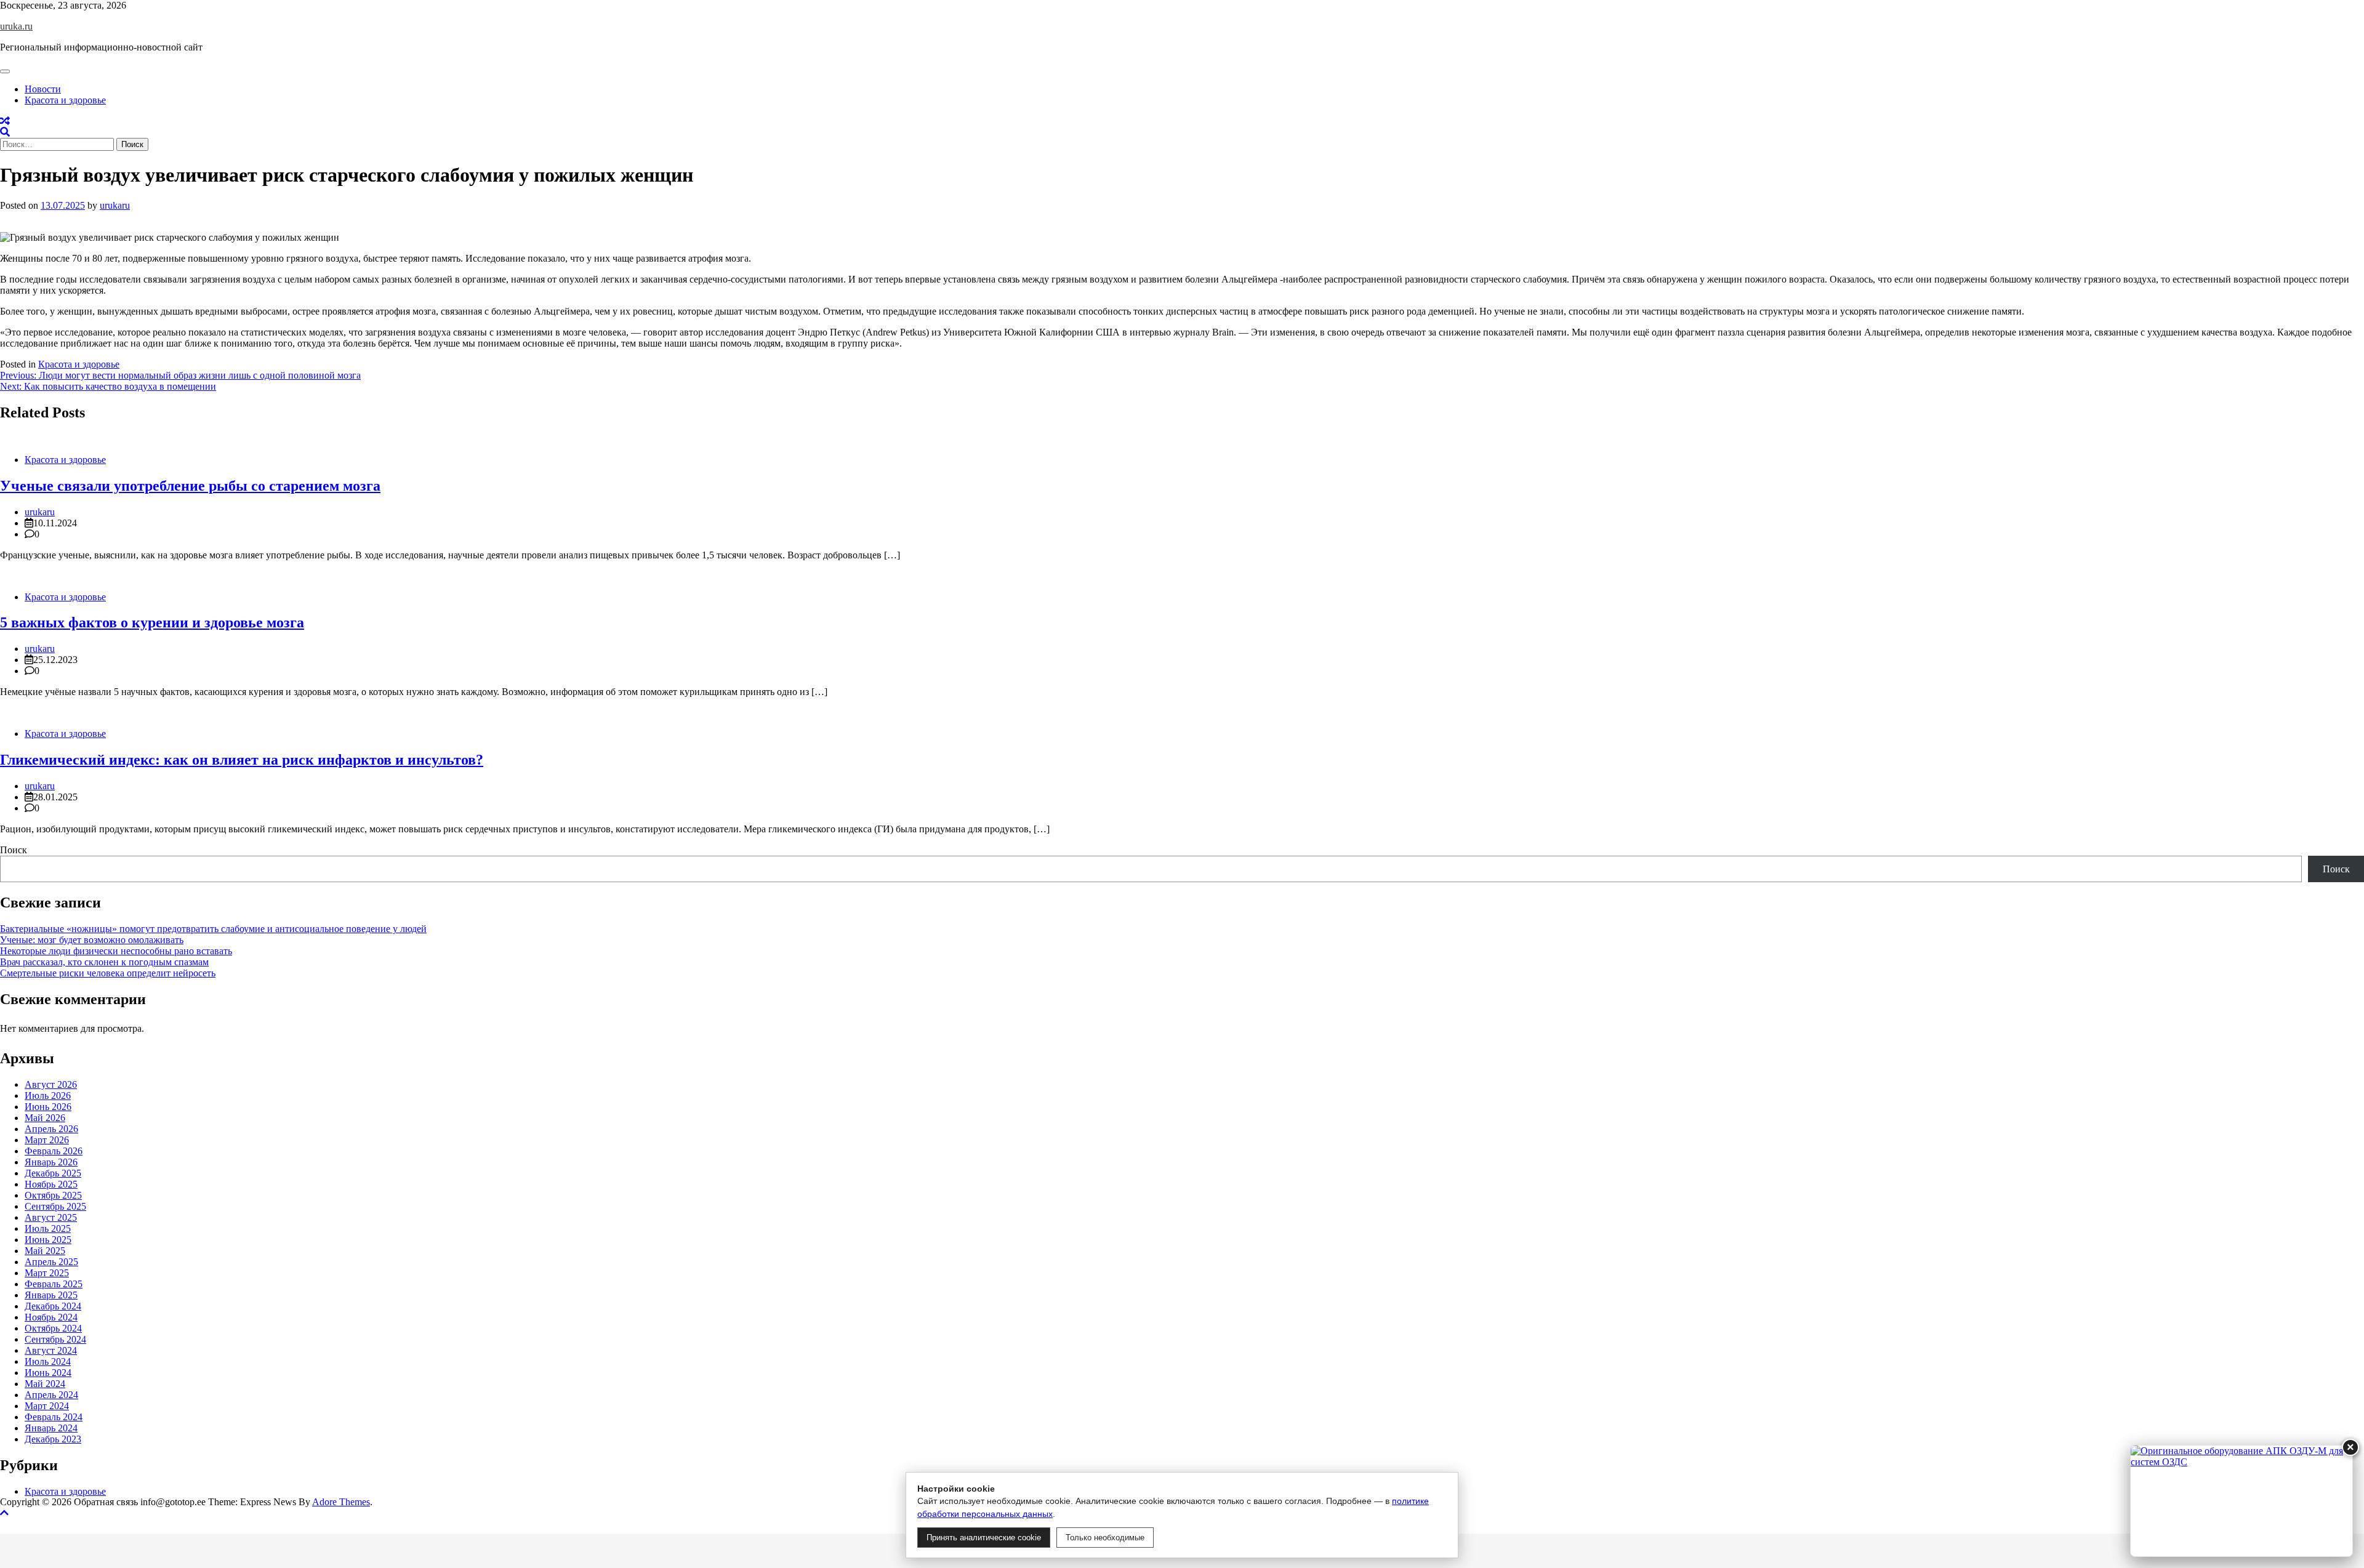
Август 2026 (51, 1084)
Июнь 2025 (48, 1240)
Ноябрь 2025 (51, 1184)
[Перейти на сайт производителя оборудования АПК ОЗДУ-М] (2241, 1501)
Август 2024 (51, 1350)
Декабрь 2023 (53, 1439)
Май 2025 (45, 1251)
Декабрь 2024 (53, 1306)
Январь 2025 (51, 1295)
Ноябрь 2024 (51, 1317)
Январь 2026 (51, 1162)
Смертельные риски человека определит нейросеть (108, 973)
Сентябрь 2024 (55, 1339)
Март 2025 (47, 1273)
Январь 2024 (51, 1428)
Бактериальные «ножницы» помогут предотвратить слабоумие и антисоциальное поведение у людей (213, 929)
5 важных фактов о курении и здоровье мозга (152, 622)
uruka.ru (16, 26)
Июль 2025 (48, 1228)
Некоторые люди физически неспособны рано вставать (116, 951)
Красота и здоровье (65, 100)
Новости (43, 89)
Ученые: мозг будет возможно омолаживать (92, 940)
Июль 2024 (48, 1361)
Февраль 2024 (54, 1417)
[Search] (5, 132)
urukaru (115, 205)
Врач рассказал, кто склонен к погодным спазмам (104, 962)
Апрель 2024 (51, 1395)
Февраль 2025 (54, 1284)
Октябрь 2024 (53, 1328)
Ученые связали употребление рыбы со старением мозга (190, 486)
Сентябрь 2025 (55, 1206)
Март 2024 (47, 1406)
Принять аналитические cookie (984, 1538)
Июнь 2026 (48, 1107)
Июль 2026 (48, 1096)
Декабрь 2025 (53, 1173)
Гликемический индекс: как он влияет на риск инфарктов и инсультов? (242, 760)
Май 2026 (45, 1118)
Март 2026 (47, 1140)
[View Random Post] (5, 121)
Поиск (14, 850)
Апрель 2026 (51, 1129)
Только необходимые (1105, 1538)
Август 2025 (51, 1217)
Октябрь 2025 (53, 1195)
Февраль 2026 (54, 1151)
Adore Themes (341, 1502)
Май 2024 (45, 1384)
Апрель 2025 (51, 1262)
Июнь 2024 (48, 1373)
